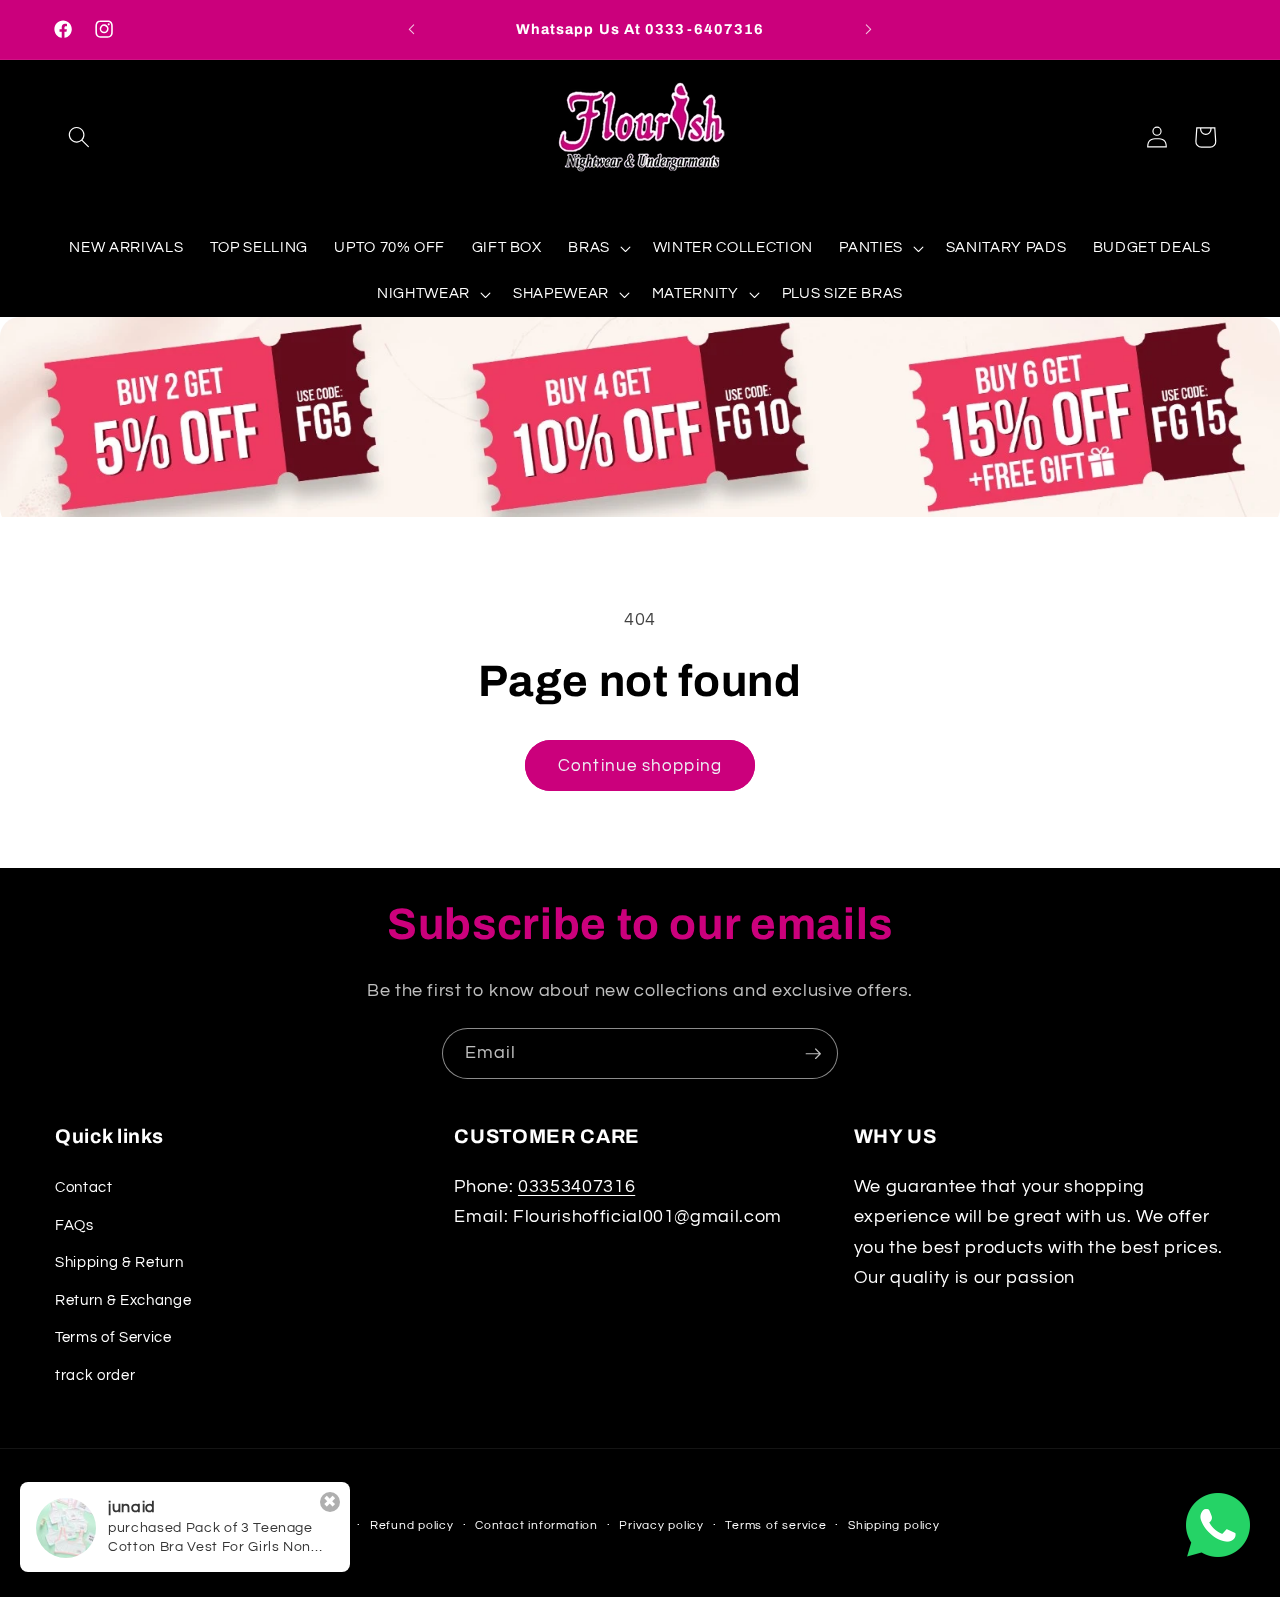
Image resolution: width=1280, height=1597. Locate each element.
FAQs (74, 1224)
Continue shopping (640, 765)
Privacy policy (661, 1525)
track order (95, 1374)
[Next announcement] (869, 30)
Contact (84, 1186)
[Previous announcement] (412, 30)
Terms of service (775, 1525)
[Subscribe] (813, 1054)
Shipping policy (894, 1525)
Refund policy (412, 1525)
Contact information (536, 1525)
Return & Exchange (123, 1299)
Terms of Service (113, 1337)
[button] (79, 137)
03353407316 (576, 1186)
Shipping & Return (119, 1261)
